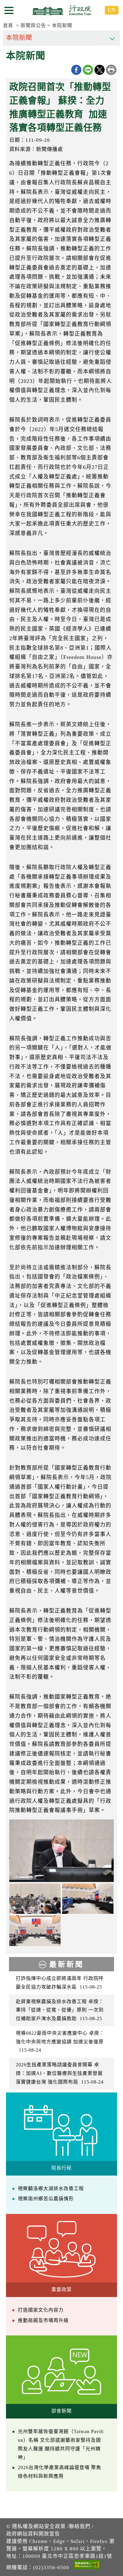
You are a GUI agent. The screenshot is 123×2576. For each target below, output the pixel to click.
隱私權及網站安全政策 (39, 2526)
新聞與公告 (33, 25)
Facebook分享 (76, 70)
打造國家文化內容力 (41, 2310)
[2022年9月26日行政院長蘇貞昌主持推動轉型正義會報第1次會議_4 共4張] (35, 1931)
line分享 (88, 70)
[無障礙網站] (87, 2566)
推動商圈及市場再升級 (43, 2320)
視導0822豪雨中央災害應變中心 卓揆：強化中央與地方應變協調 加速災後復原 (60, 2042)
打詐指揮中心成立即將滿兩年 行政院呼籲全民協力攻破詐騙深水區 (60, 1983)
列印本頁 (111, 70)
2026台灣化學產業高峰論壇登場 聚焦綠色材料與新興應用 (60, 2472)
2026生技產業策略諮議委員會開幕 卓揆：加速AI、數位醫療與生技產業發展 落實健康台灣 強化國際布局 (60, 2073)
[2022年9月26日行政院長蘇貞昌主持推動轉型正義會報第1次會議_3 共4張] (35, 1899)
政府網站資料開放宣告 (33, 2534)
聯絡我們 (80, 2526)
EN (112, 10)
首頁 (8, 25)
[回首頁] (61, 10)
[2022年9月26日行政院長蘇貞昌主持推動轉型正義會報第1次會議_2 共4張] (88, 1899)
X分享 (100, 70)
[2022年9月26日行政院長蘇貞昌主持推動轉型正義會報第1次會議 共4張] (61, 1851)
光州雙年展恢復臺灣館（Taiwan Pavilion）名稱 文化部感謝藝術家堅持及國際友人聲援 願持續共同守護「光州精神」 (61, 2444)
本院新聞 (62, 25)
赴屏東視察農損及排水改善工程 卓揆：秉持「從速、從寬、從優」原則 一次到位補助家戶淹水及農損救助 (60, 2010)
